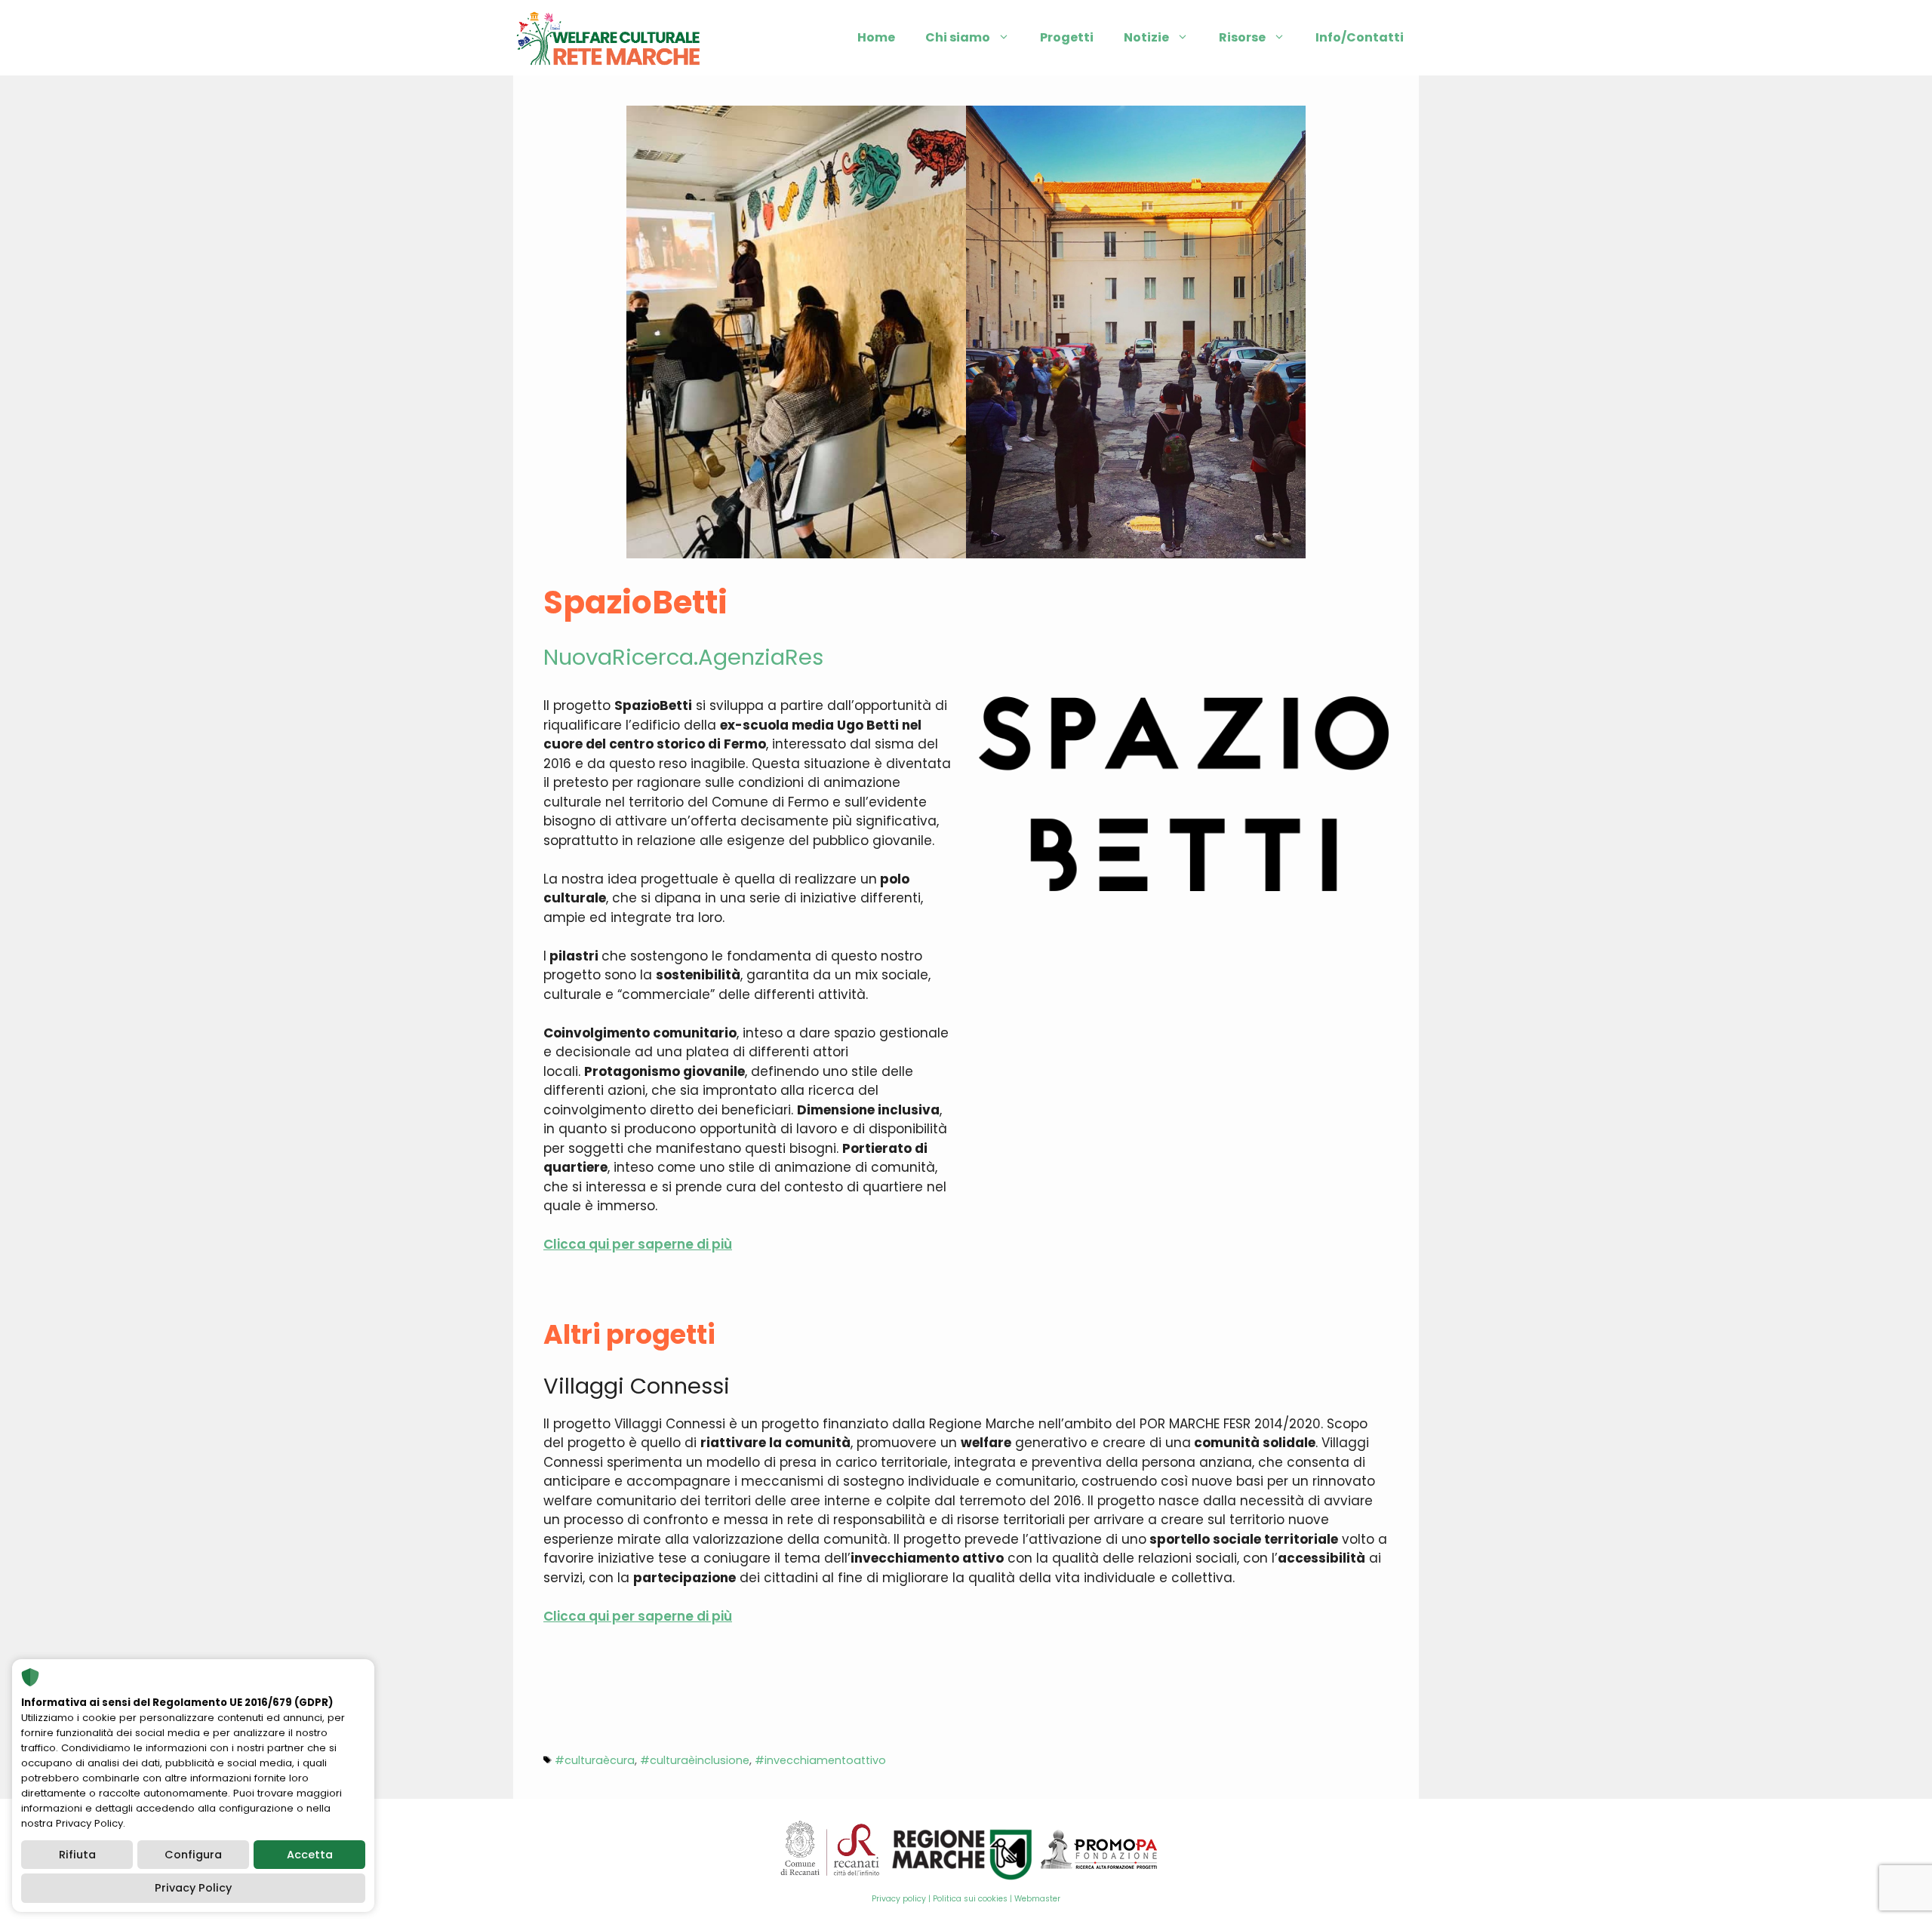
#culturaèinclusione (695, 1760)
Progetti (1067, 37)
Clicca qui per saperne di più (638, 1244)
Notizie (1146, 37)
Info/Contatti (1360, 37)
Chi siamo (958, 37)
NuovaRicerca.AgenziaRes (683, 657)
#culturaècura (595, 1760)
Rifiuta (77, 1855)
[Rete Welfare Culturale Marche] (608, 38)
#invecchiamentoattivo (820, 1760)
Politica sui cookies (970, 1899)
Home (876, 37)
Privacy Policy (193, 1888)
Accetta (310, 1855)
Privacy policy (899, 1899)
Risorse (1242, 37)
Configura (193, 1855)
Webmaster (1037, 1899)
